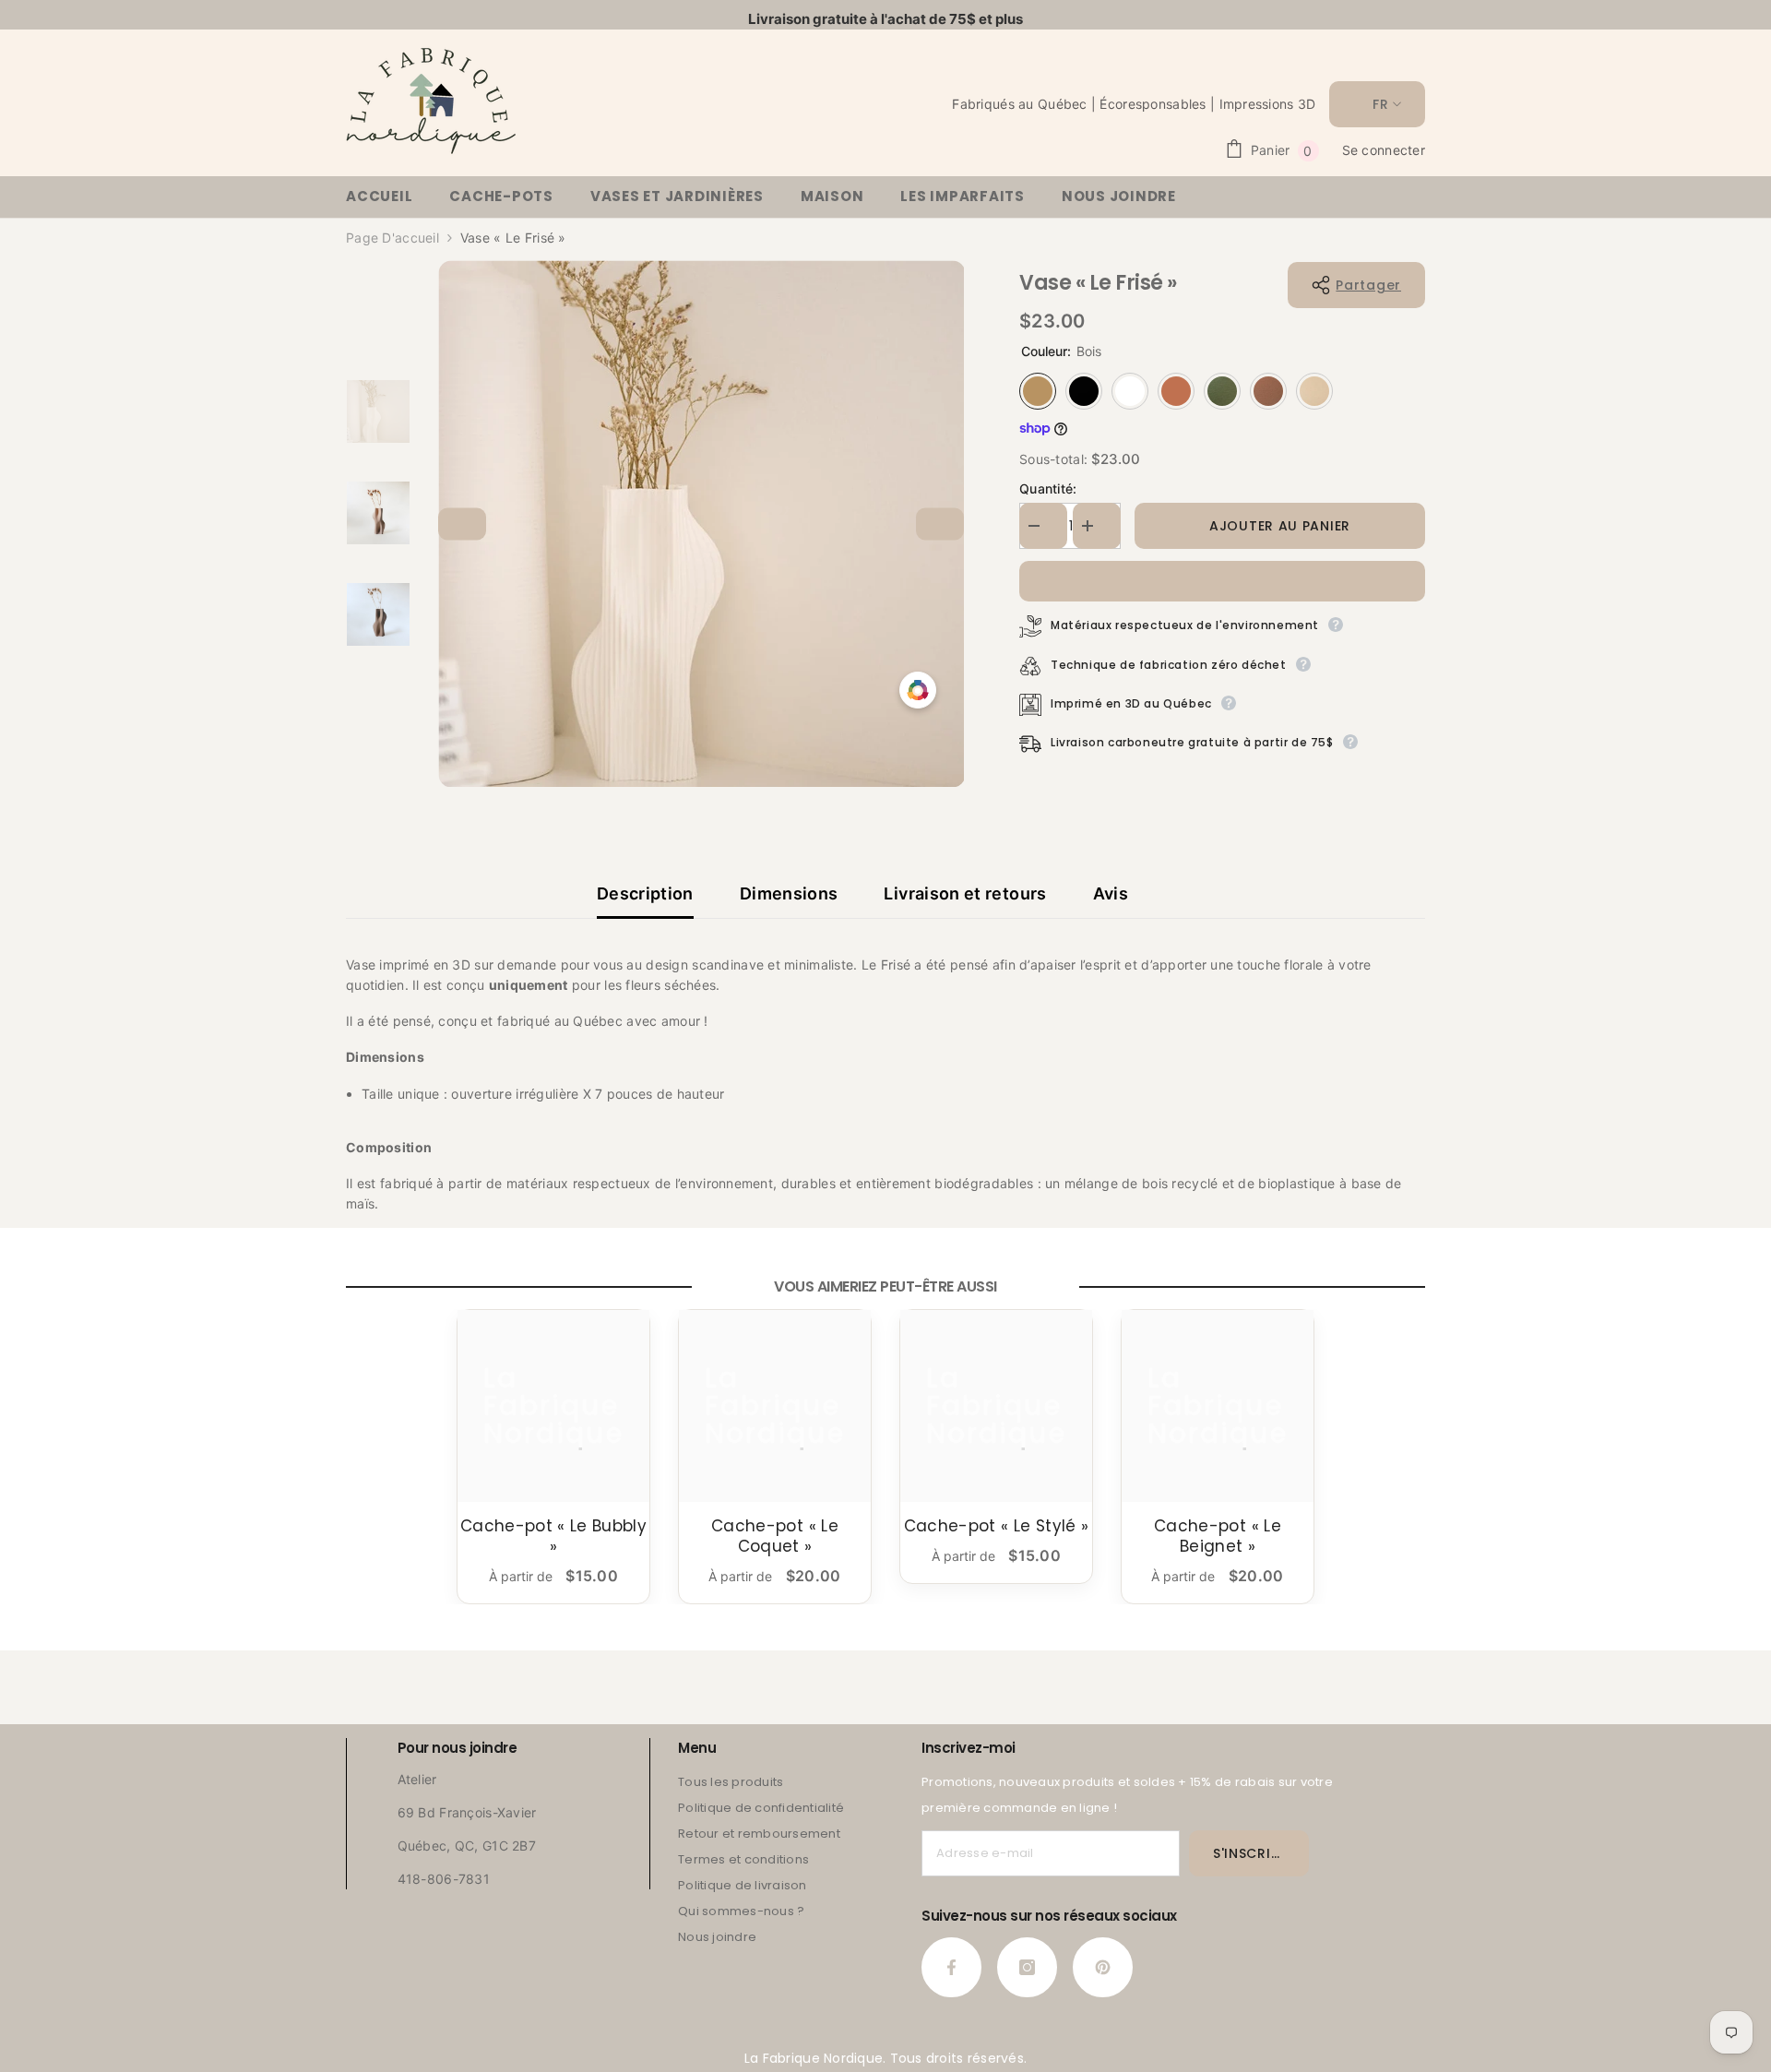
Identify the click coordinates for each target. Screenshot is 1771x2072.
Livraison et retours (965, 893)
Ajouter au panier (1280, 526)
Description (645, 893)
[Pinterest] (1103, 1967)
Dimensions (789, 893)
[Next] (940, 524)
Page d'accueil (392, 238)
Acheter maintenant (1222, 581)
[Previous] (462, 524)
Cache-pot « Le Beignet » (1218, 1536)
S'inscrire (1250, 1853)
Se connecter (1384, 150)
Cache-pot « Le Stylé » (996, 1526)
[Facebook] (951, 1967)
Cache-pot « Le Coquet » (775, 1536)
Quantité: (1048, 488)
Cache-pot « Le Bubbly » (553, 1536)
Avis (1111, 893)
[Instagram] (1027, 1967)
